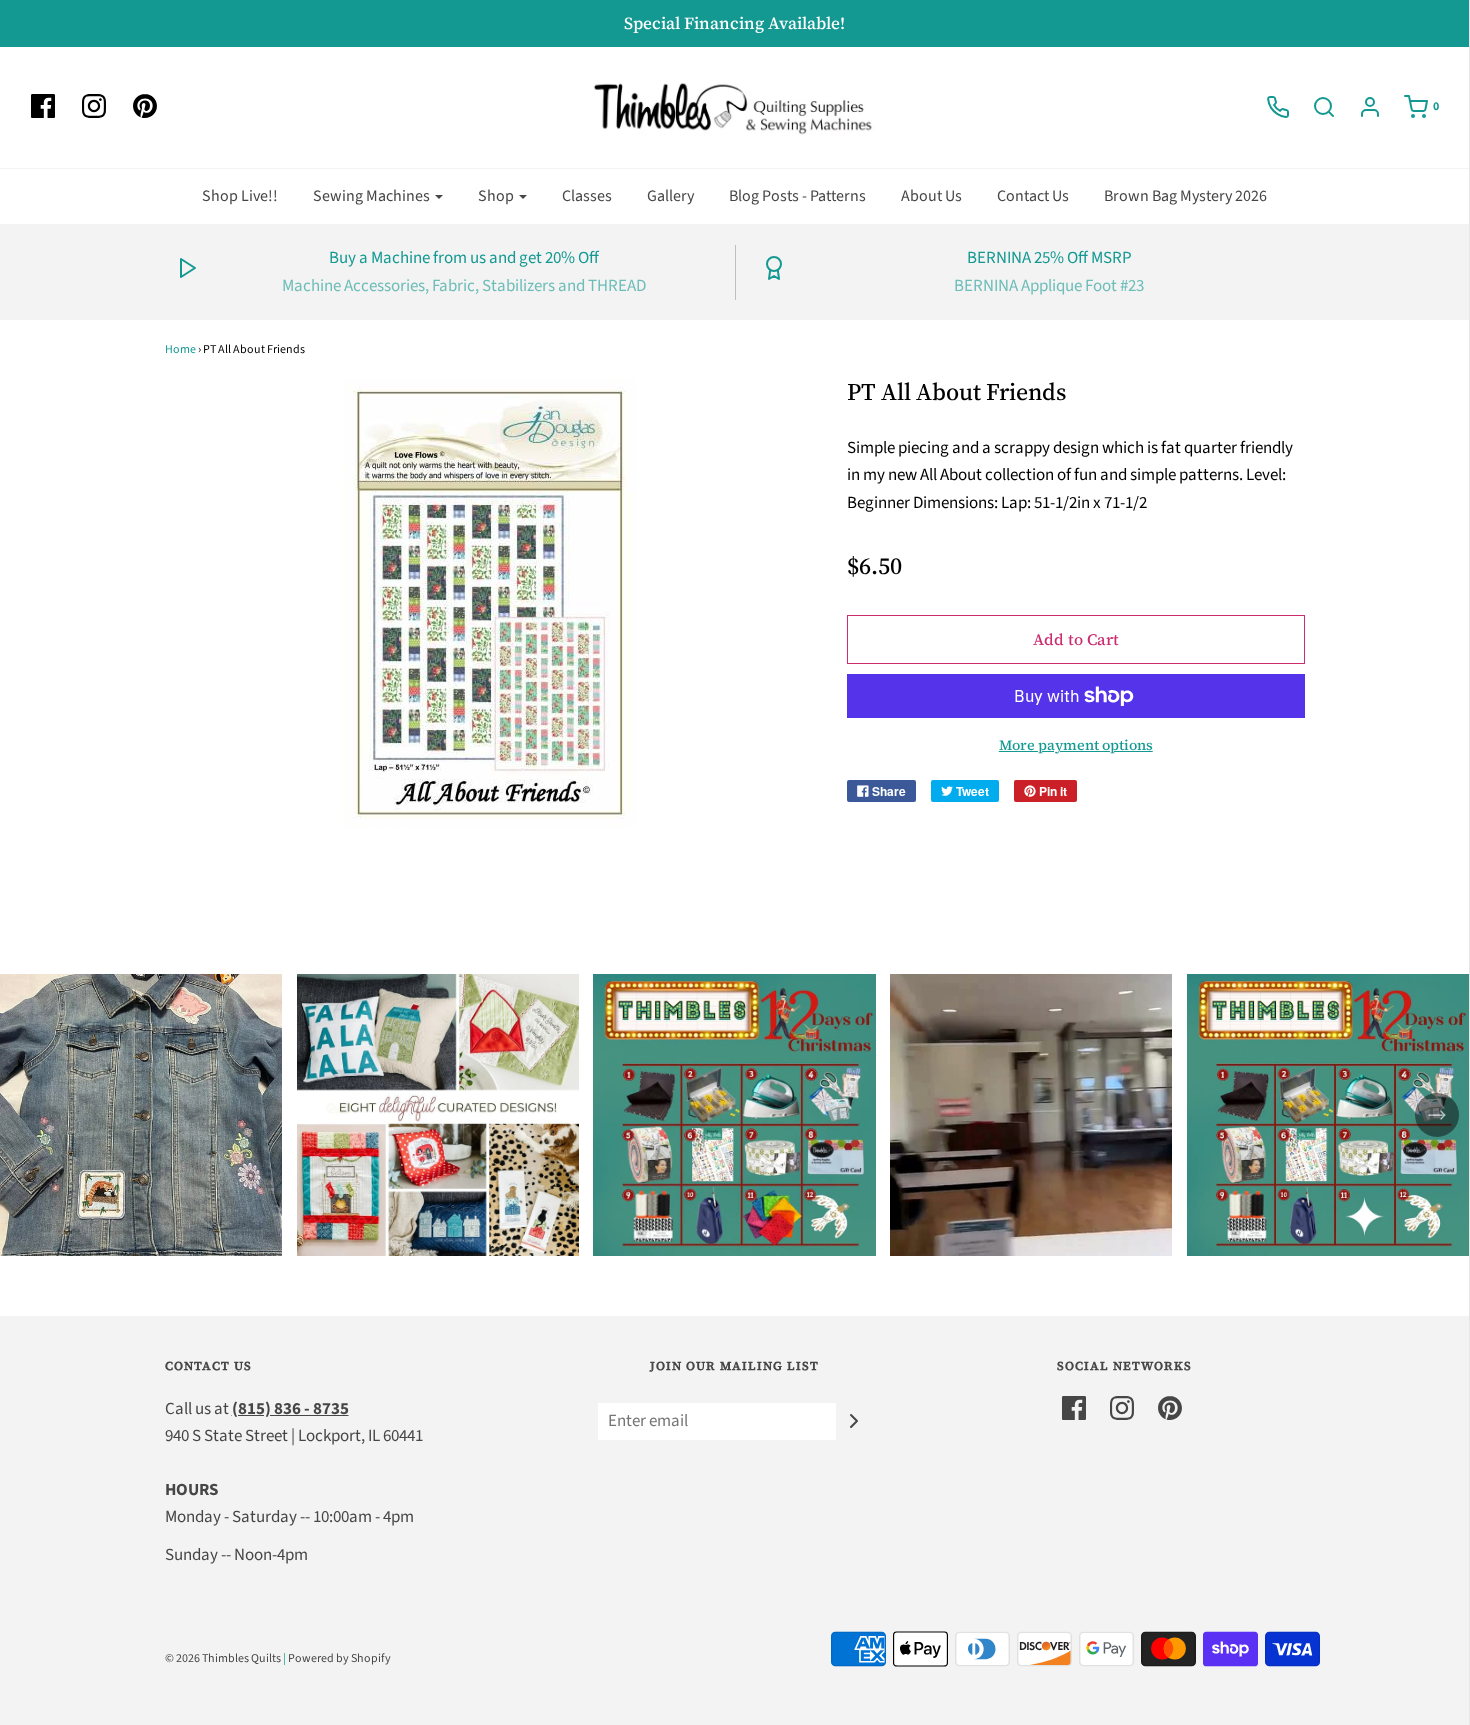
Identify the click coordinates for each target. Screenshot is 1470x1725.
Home (180, 349)
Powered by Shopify (339, 1658)
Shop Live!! (240, 196)
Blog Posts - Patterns (797, 196)
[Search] (1314, 107)
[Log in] (1360, 107)
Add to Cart (1076, 639)
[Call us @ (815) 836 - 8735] (1268, 107)
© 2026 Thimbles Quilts (223, 1658)
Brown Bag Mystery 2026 (1185, 196)
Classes (587, 196)
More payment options (1076, 745)
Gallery (670, 196)
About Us (931, 196)
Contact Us (1033, 196)
